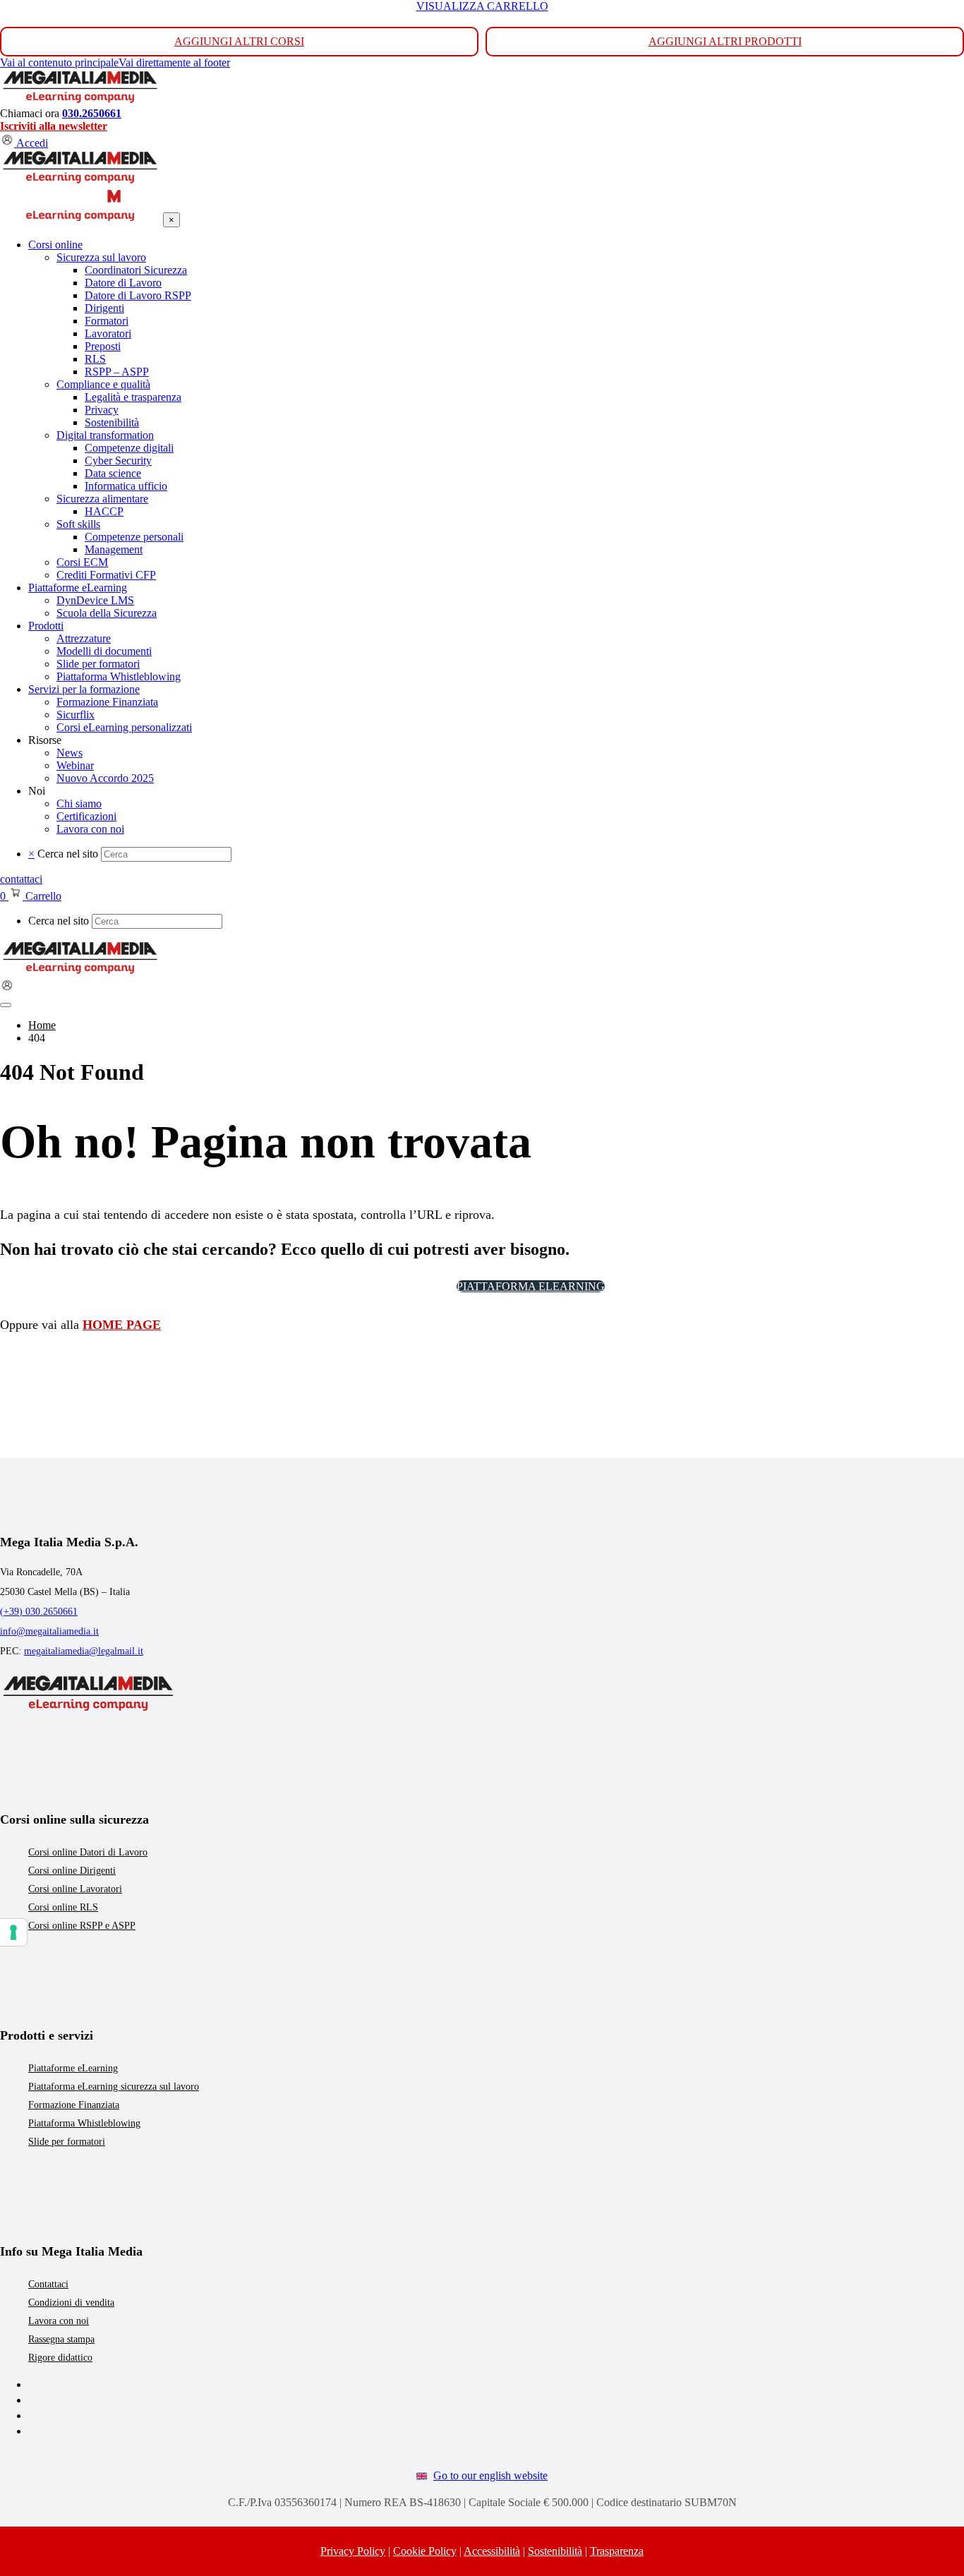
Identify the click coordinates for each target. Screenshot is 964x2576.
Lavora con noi (59, 2321)
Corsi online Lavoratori (75, 1889)
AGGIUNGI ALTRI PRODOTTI (725, 41)
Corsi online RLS (63, 1907)
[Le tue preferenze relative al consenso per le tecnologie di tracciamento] (13, 1932)
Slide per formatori (67, 2142)
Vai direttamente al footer (174, 62)
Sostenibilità (555, 2551)
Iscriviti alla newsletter (54, 126)
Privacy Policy (353, 2551)
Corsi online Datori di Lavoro (88, 1852)
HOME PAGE (122, 1325)
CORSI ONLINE (400, 1286)
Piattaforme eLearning (73, 2068)
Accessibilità (492, 2551)
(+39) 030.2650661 (39, 1612)
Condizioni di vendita (71, 2303)
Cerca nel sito (68, 854)
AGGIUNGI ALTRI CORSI (239, 41)
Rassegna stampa (61, 2339)
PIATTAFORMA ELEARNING (531, 1286)
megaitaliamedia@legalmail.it (84, 1651)
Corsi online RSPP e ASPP (82, 1926)
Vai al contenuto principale (59, 62)
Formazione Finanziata (74, 2105)
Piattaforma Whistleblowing (84, 2123)
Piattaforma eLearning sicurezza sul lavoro (114, 2087)
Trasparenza (617, 2551)
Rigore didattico (60, 2358)
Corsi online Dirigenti (72, 1871)
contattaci (21, 879)
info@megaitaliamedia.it (49, 1631)
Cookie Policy (425, 2551)
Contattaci (48, 2284)
